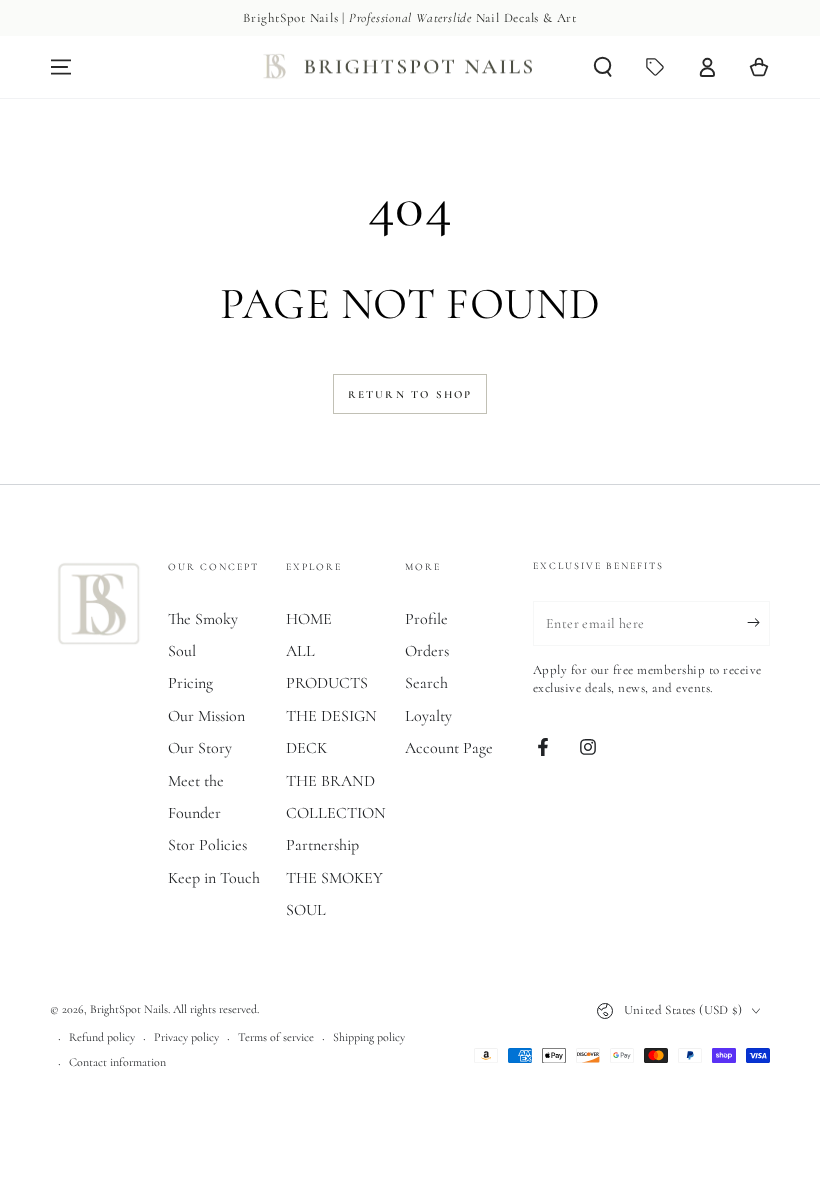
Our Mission (206, 716)
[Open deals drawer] (655, 67)
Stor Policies (207, 845)
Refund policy (102, 1037)
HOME (309, 619)
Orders (427, 651)
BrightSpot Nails (129, 1009)
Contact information (117, 1062)
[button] (603, 67)
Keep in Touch (214, 878)
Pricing (190, 683)
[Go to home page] (401, 67)
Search (426, 683)
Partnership (322, 845)
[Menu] (61, 67)
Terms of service (276, 1037)
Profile (426, 619)
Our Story (200, 748)
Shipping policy (369, 1037)
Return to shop (410, 394)
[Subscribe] (758, 623)
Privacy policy (186, 1037)
